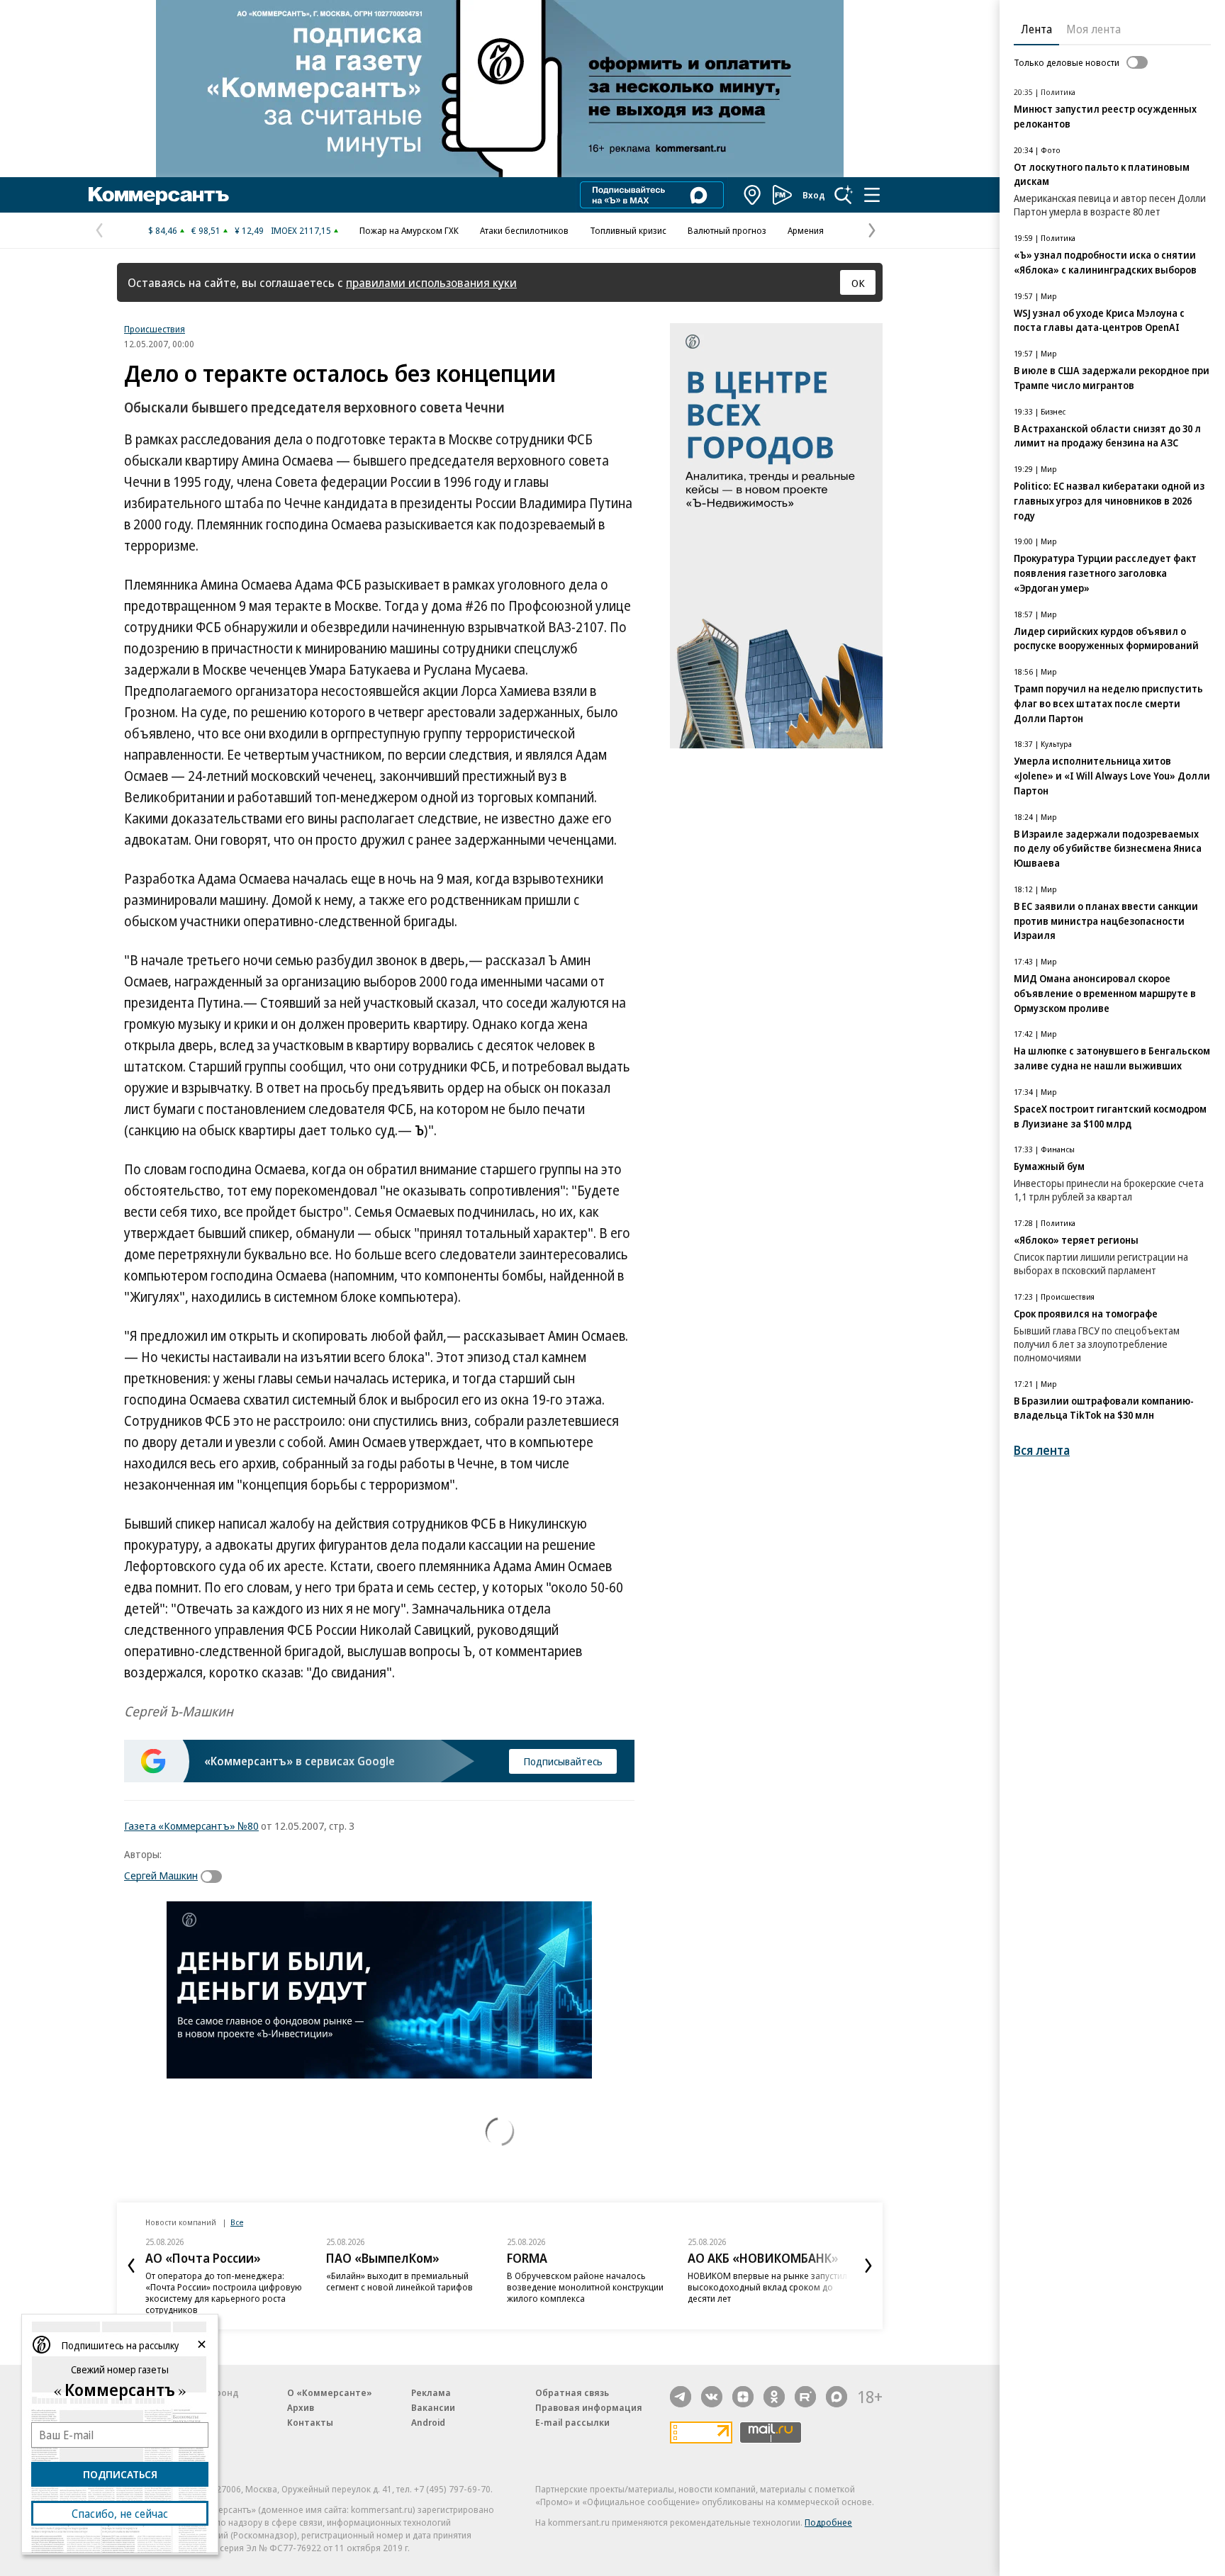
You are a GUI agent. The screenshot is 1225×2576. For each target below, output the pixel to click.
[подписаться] (215, 1877)
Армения (806, 230)
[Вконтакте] (712, 2397)
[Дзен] (743, 2397)
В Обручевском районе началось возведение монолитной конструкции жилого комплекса (585, 2287)
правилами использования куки (431, 282)
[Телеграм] (681, 2397)
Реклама (431, 2392)
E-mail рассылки (572, 2422)
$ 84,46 (163, 230)
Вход (814, 195)
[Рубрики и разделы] (872, 195)
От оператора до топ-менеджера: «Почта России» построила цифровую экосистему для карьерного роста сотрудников (224, 2293)
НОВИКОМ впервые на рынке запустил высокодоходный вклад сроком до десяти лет (767, 2287)
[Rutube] (805, 2397)
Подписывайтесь (563, 1761)
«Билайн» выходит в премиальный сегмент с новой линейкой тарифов (399, 2281)
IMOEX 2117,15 (301, 230)
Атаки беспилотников (524, 230)
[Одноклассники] (774, 2397)
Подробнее (828, 2522)
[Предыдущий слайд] (131, 2266)
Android (428, 2422)
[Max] (837, 2397)
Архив (301, 2407)
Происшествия (155, 329)
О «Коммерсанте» (330, 2392)
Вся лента (1042, 1450)
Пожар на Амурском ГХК (409, 230)
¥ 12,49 (249, 230)
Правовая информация (589, 2407)
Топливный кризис (628, 230)
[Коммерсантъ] (159, 195)
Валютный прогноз (727, 230)
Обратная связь (572, 2392)
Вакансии (433, 2407)
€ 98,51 (206, 230)
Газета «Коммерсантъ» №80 (191, 1826)
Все (237, 2222)
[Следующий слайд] (868, 2266)
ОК (858, 283)
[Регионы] (753, 195)
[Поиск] (844, 195)
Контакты (310, 2422)
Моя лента (1093, 29)
